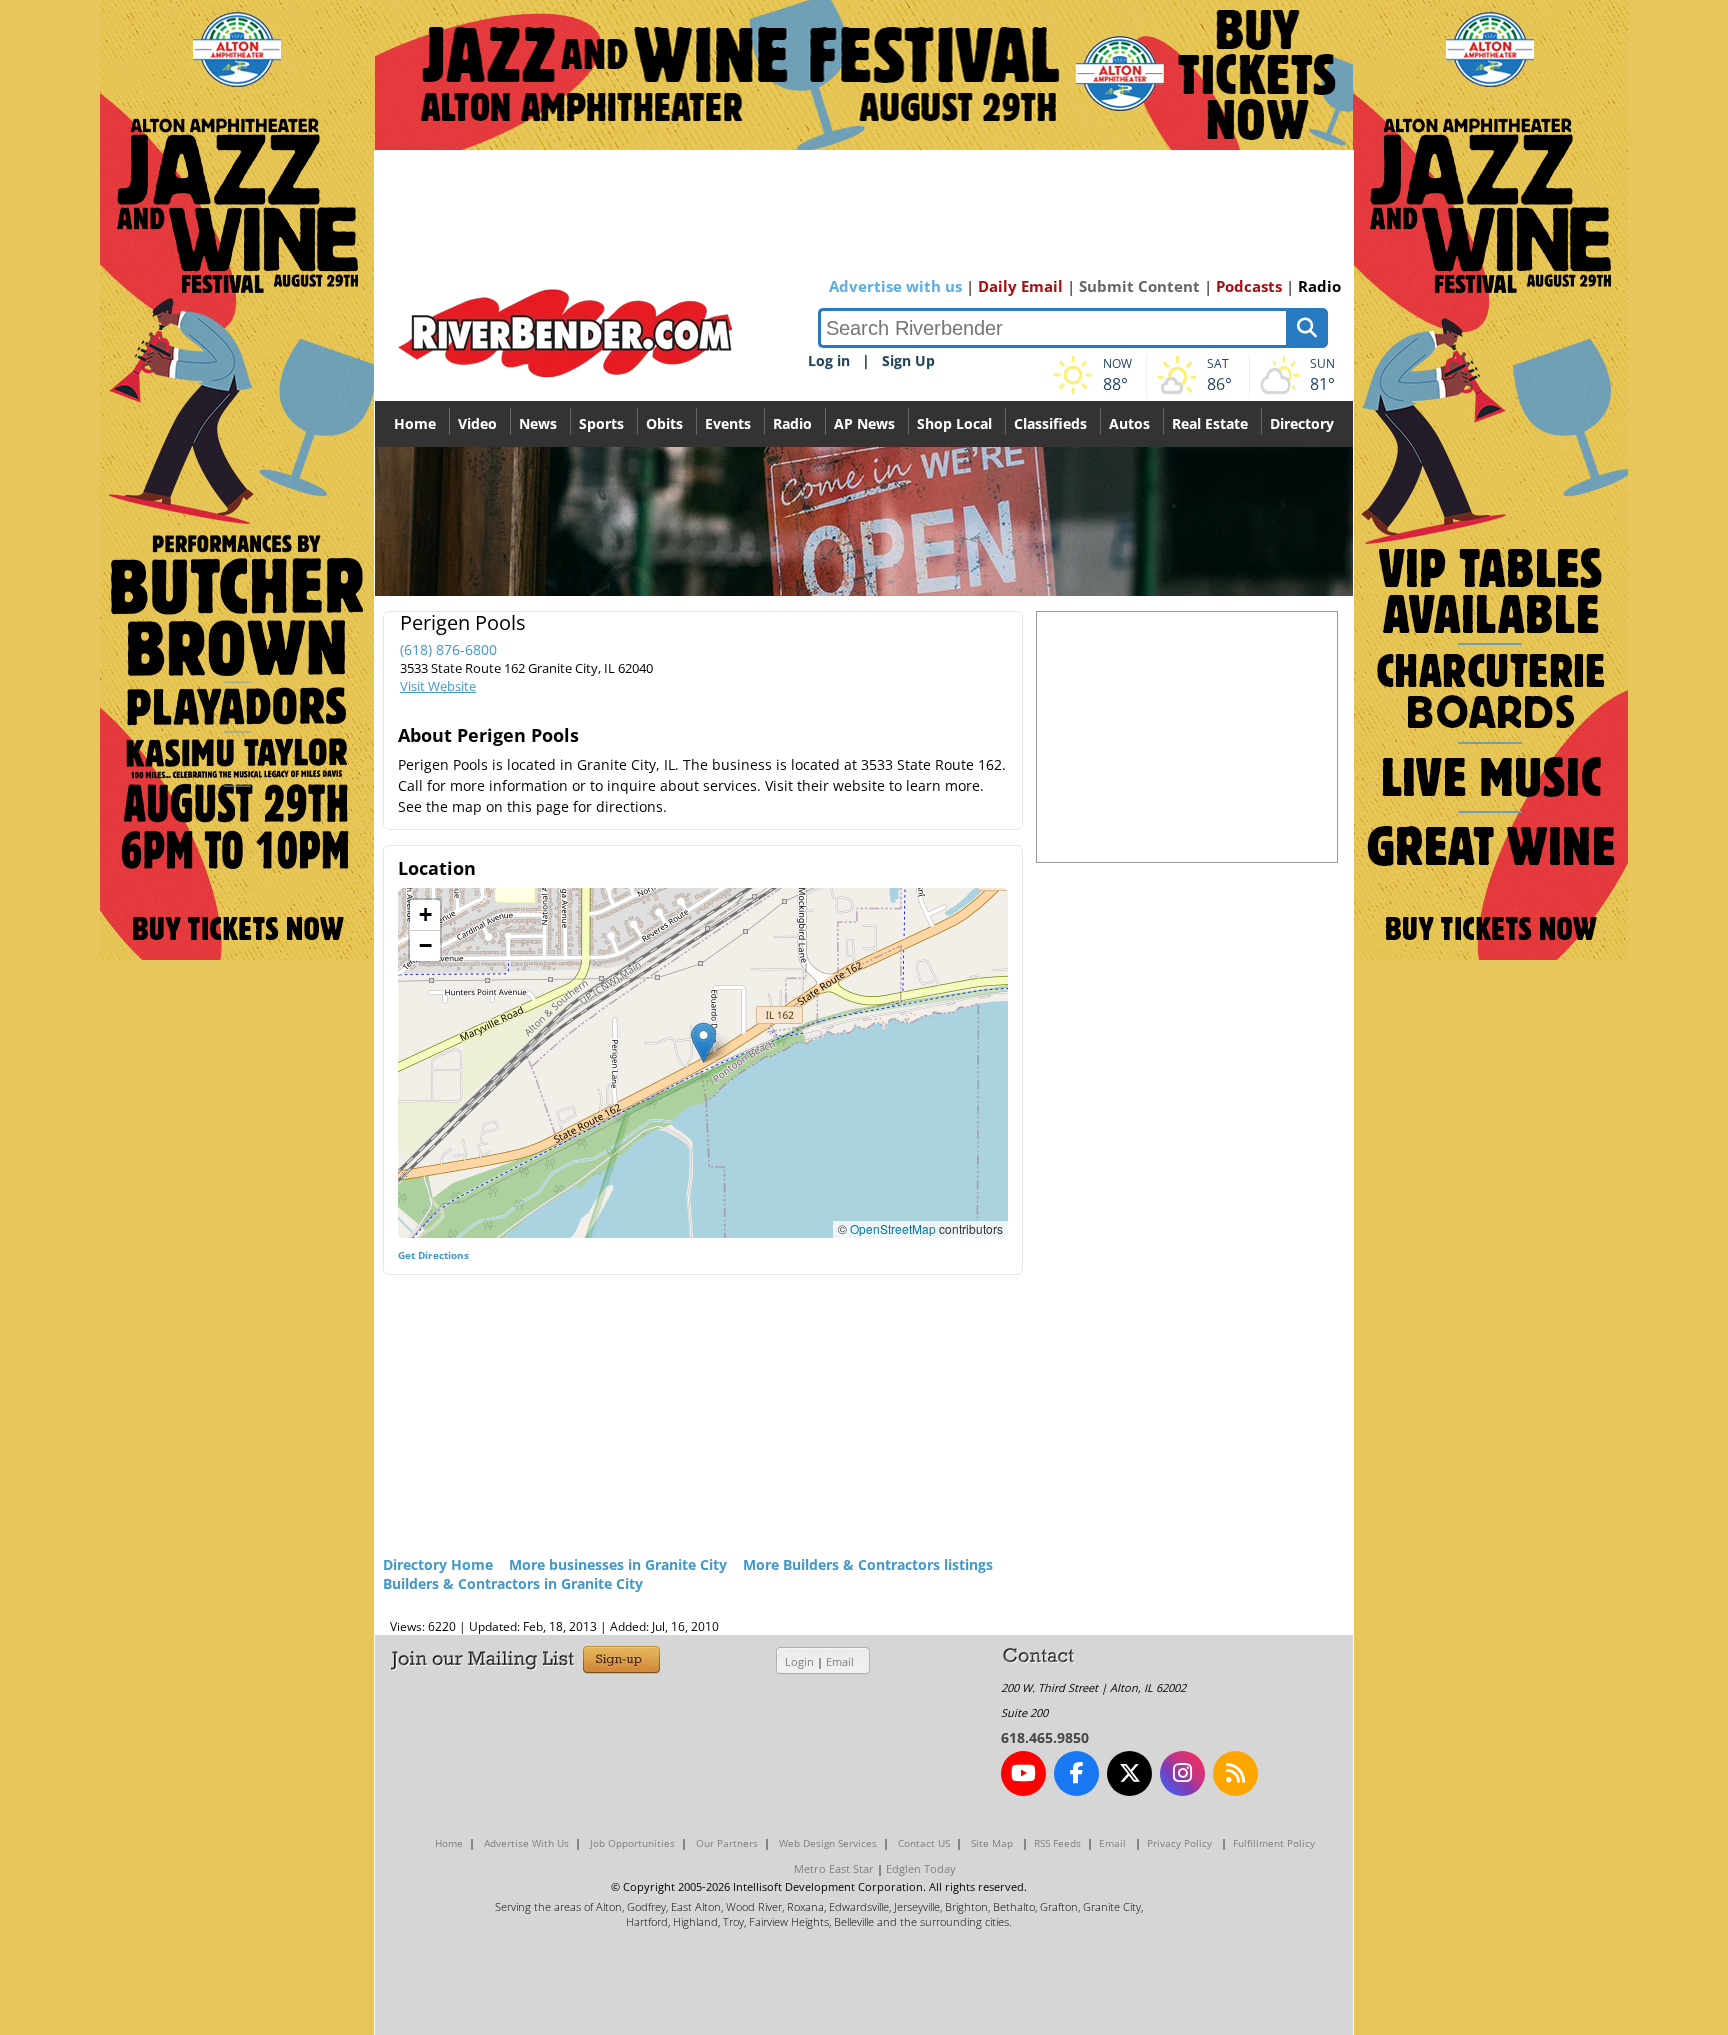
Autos (1129, 423)
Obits (664, 423)
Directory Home (438, 1564)
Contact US (924, 1843)
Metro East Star (834, 1868)
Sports (601, 423)
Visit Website (438, 686)
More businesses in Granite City (618, 1564)
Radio (1319, 286)
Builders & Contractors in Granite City (513, 1583)
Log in (829, 360)
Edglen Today (921, 1868)
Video (477, 423)
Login (799, 1661)
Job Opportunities (632, 1843)
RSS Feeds (1057, 1843)
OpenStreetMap (893, 1228)
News (538, 423)
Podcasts (1249, 286)
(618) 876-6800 (448, 649)
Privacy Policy (1179, 1843)
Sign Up (908, 360)
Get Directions (433, 1255)
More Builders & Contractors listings (868, 1564)
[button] (703, 1042)
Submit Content (1139, 286)
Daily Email (1020, 286)
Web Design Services (828, 1843)
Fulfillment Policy (1274, 1843)
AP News (864, 423)
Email (840, 1661)
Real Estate (1210, 423)
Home (415, 423)
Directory (1302, 423)
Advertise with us (895, 286)
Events (728, 423)
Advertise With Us (526, 1843)
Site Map (992, 1843)
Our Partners (727, 1843)
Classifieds (1050, 423)
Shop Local (954, 423)
